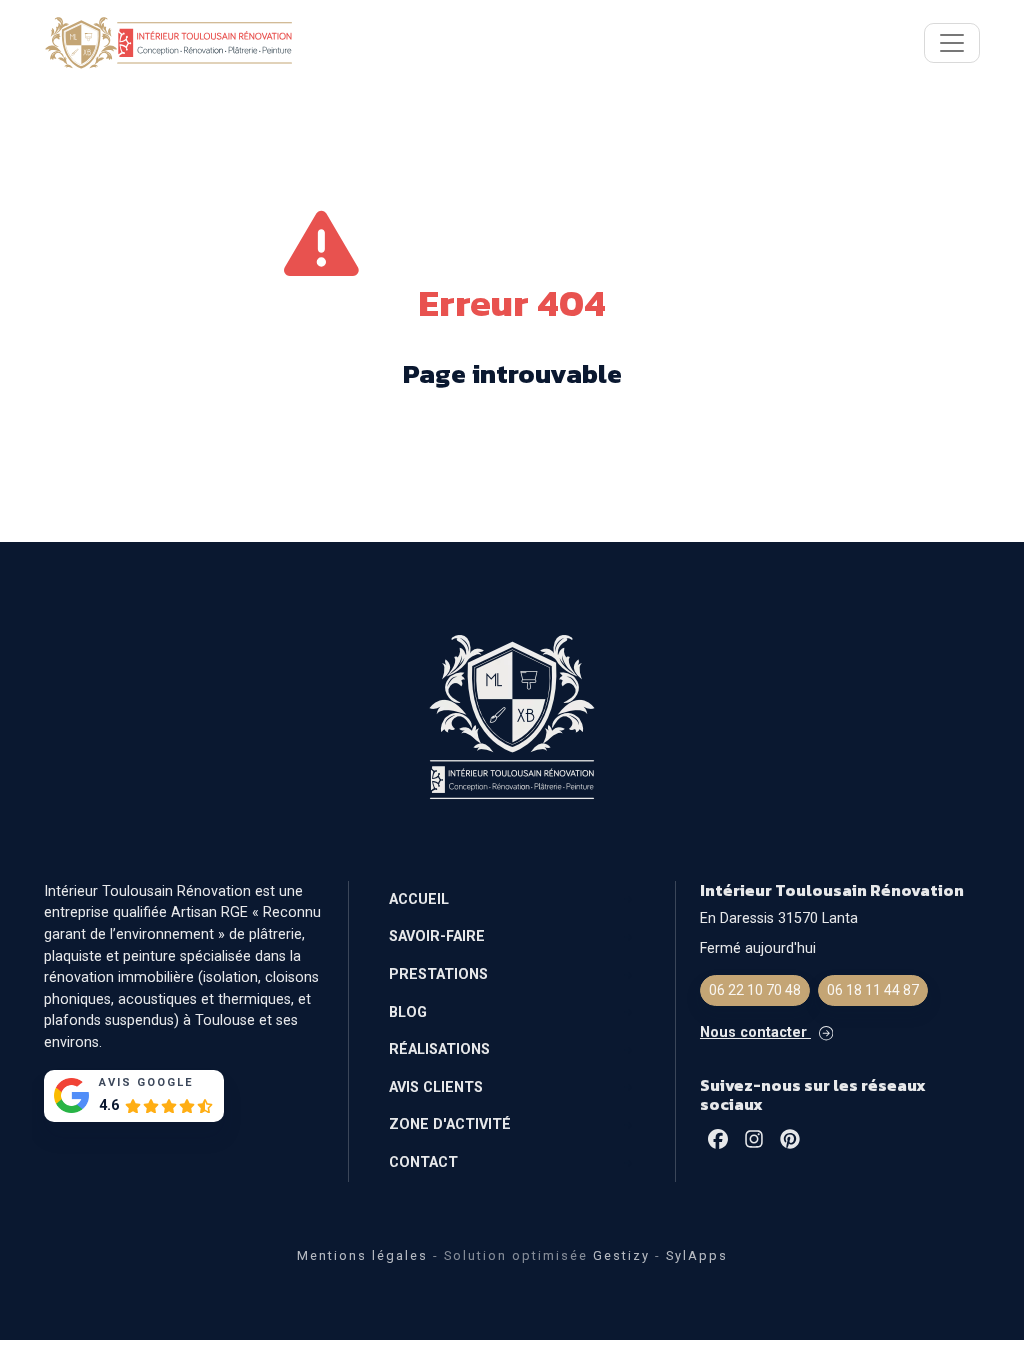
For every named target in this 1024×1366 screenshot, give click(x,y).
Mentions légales (362, 1255)
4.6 (109, 1105)
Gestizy (621, 1255)
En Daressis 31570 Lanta (779, 918)
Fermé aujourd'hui (758, 948)
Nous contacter (755, 1032)
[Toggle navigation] (952, 43)
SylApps (697, 1255)
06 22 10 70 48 (755, 990)
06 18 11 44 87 (873, 990)
